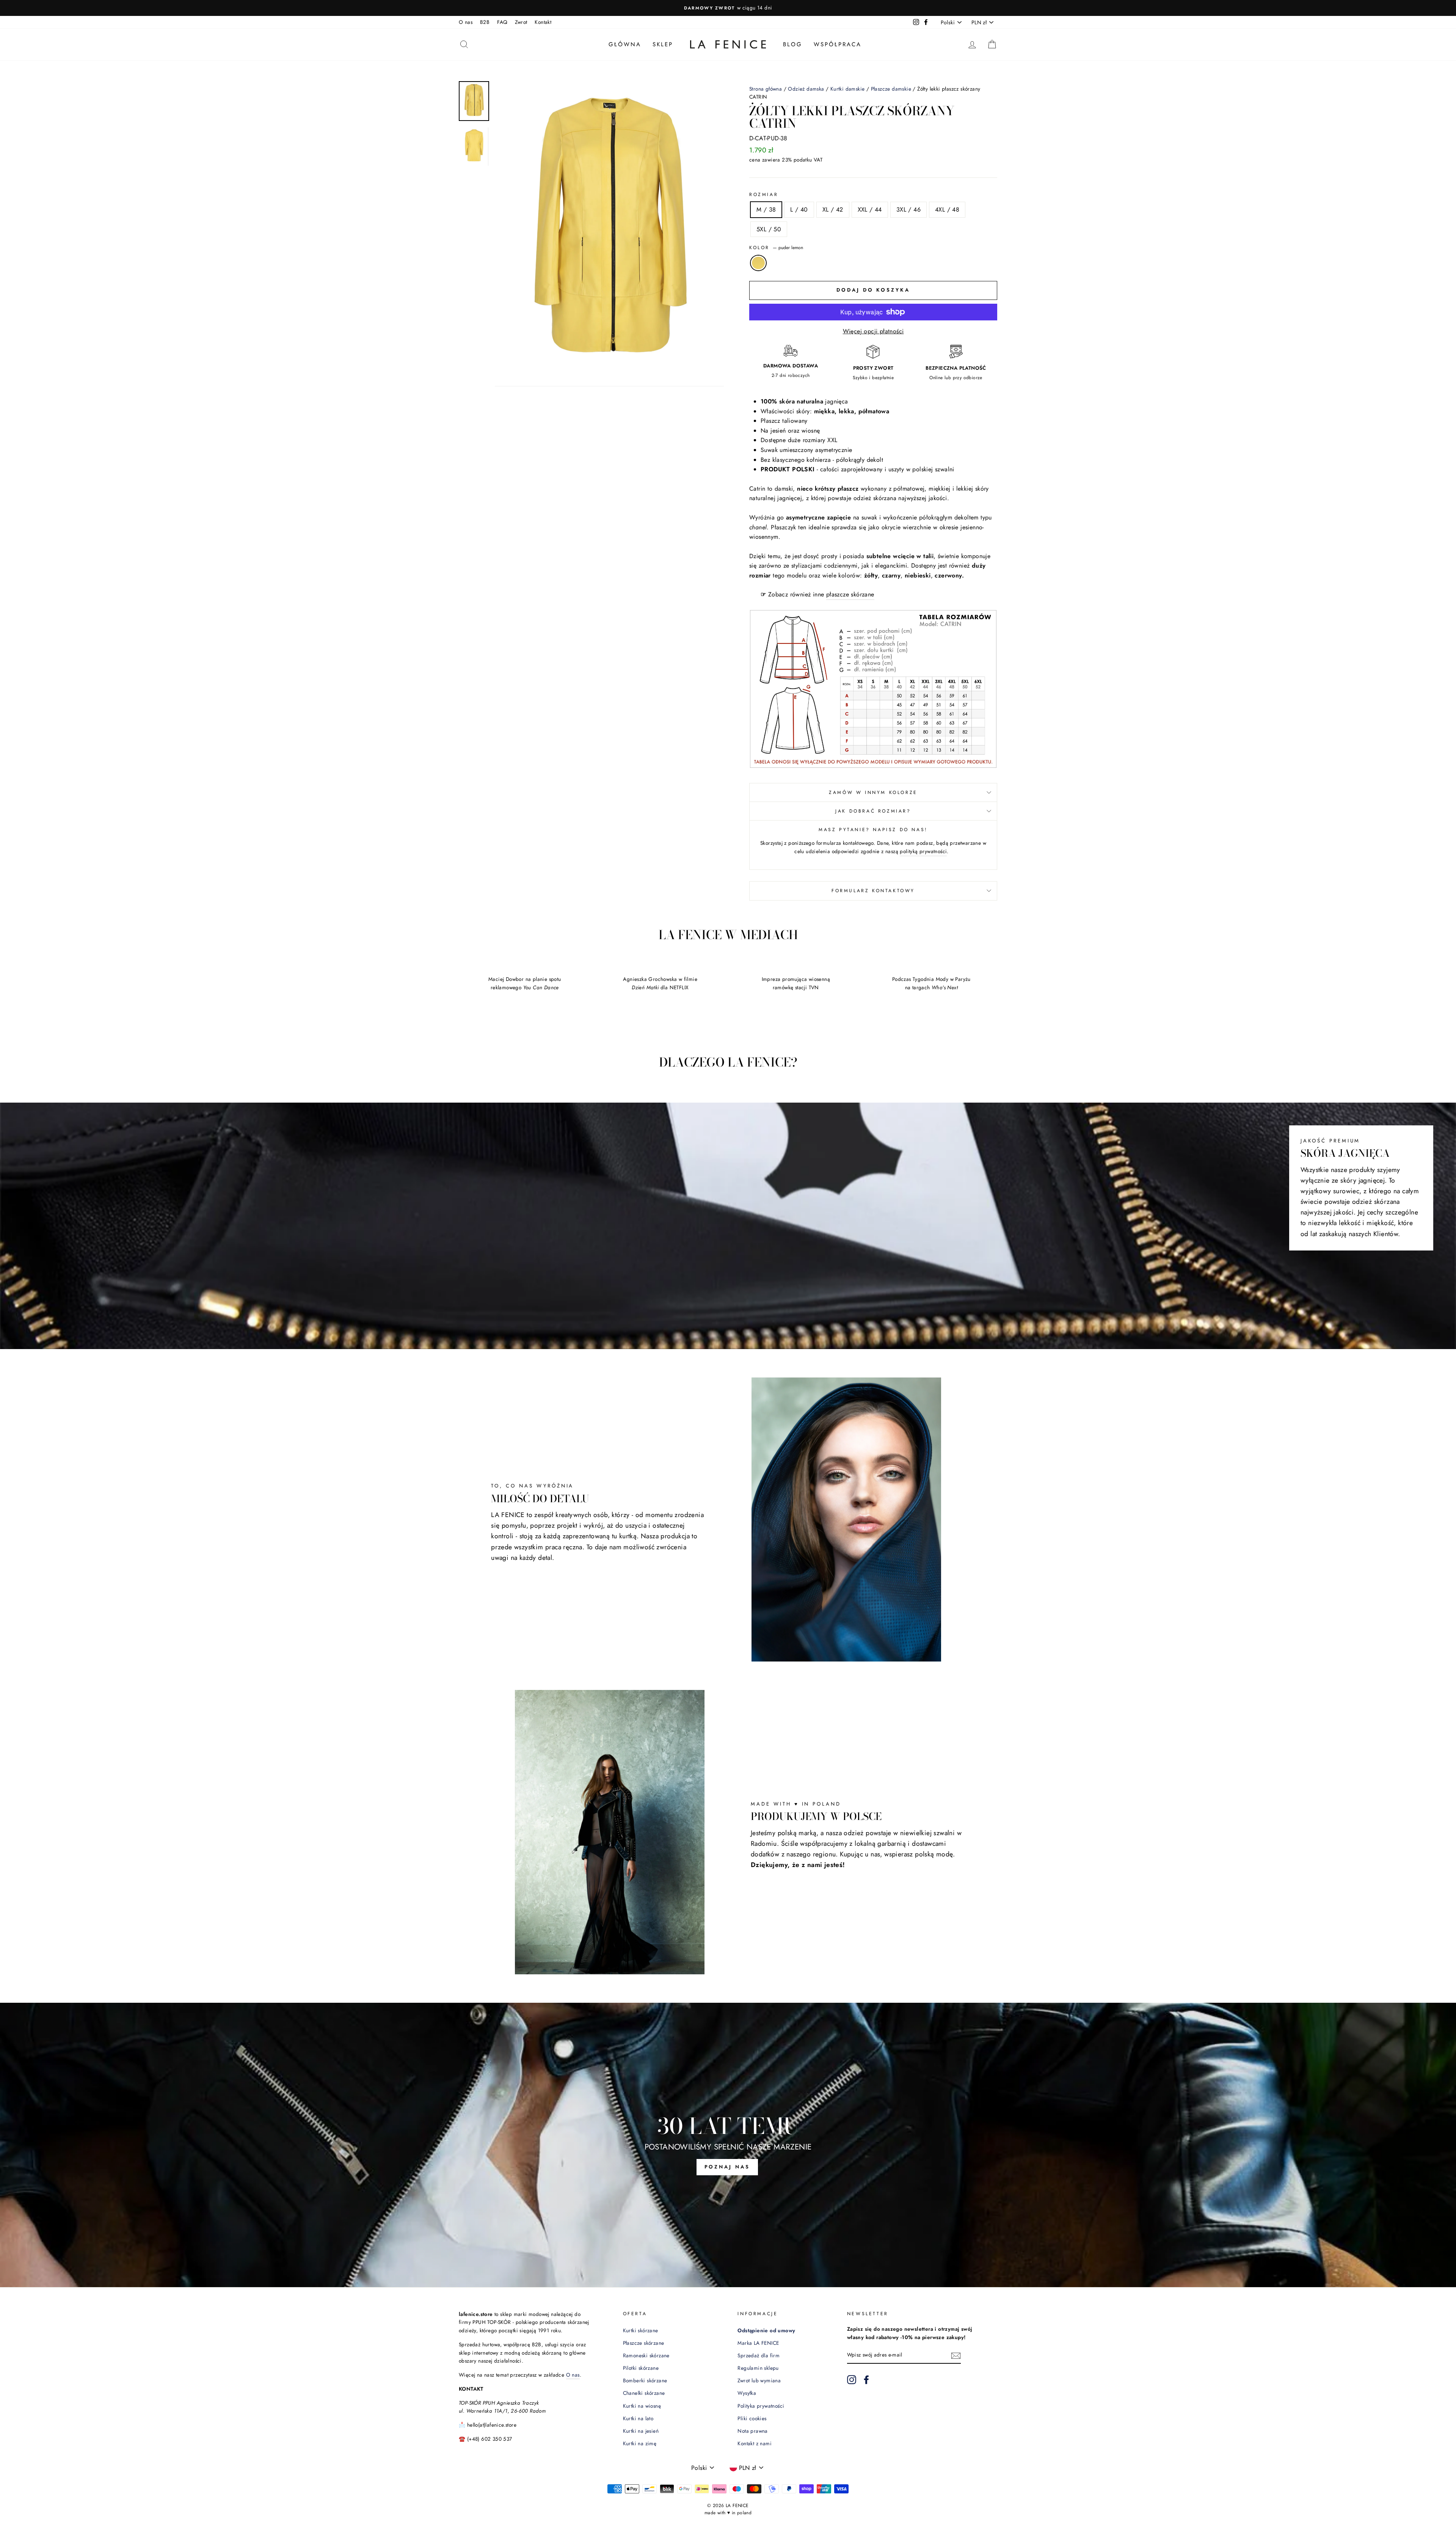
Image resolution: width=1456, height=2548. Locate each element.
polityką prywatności (923, 851)
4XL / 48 (947, 209)
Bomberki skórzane (645, 2380)
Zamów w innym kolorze (873, 792)
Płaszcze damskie (891, 89)
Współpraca (838, 44)
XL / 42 (833, 209)
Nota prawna (752, 2431)
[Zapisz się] (956, 2355)
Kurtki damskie (848, 89)
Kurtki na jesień (641, 2431)
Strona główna (766, 89)
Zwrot (521, 22)
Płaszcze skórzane (644, 2343)
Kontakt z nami (755, 2443)
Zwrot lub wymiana (759, 2380)
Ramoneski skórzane (646, 2355)
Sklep (663, 44)
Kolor (776, 248)
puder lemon (758, 263)
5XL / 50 (769, 229)
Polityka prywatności (761, 2406)
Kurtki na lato (638, 2418)
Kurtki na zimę (640, 2443)
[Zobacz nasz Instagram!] (852, 2380)
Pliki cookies (752, 2418)
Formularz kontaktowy (873, 891)
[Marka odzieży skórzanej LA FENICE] (728, 44)
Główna (625, 44)
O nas (466, 22)
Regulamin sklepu (758, 2368)
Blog (793, 44)
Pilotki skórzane (641, 2368)
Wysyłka (747, 2393)
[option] (728, 8)
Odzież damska (806, 89)
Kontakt (543, 22)
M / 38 (766, 209)
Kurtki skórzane (641, 2330)
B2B (485, 22)
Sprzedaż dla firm (759, 2355)
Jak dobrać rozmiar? (873, 811)
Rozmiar (764, 195)
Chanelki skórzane (644, 2393)
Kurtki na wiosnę (642, 2406)
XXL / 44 (870, 209)
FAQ (502, 22)
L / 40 (799, 209)
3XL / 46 (908, 209)
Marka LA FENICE (758, 2343)
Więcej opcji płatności (873, 331)
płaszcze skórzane (850, 594)
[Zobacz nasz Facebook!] (866, 2380)
